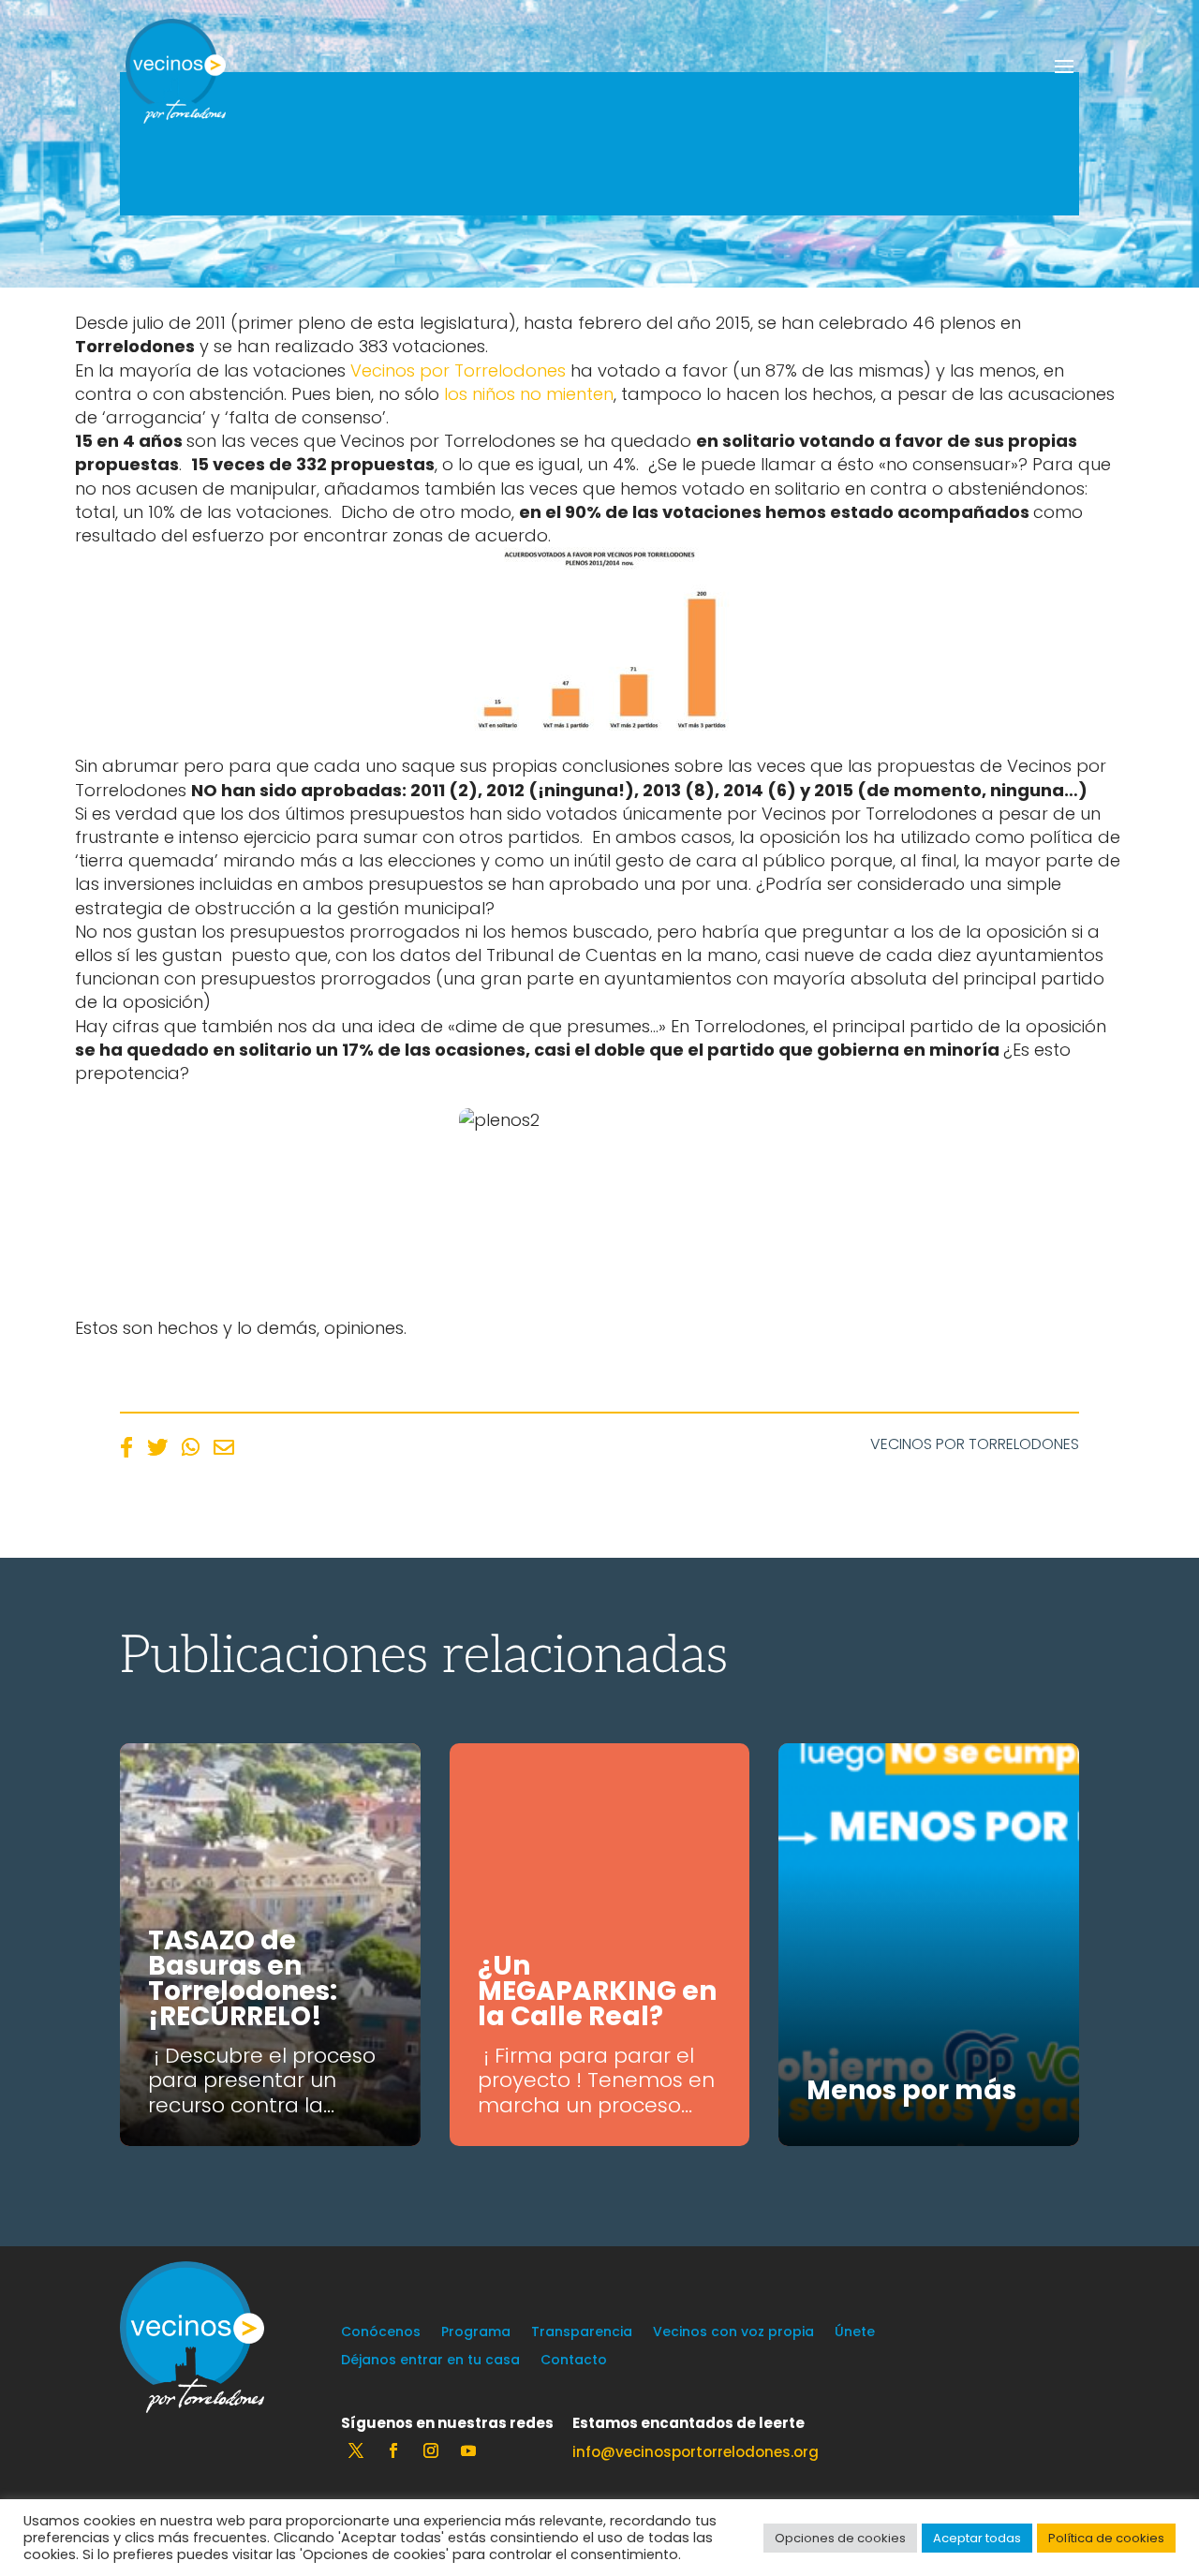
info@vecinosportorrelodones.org (696, 2452)
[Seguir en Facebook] (393, 2450)
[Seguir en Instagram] (431, 2450)
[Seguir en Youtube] (468, 2450)
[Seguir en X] (356, 2450)
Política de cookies (1106, 2538)
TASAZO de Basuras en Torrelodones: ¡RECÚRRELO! (243, 1978)
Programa (476, 2333)
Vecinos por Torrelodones (458, 370)
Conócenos (381, 2333)
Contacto (574, 2361)
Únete (855, 2333)
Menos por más (911, 2090)
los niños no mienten (529, 394)
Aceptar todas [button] (977, 2538)
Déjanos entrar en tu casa (430, 2361)
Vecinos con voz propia (733, 2333)
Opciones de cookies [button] (840, 2538)
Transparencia (582, 2333)
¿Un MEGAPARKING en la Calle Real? (597, 1991)
